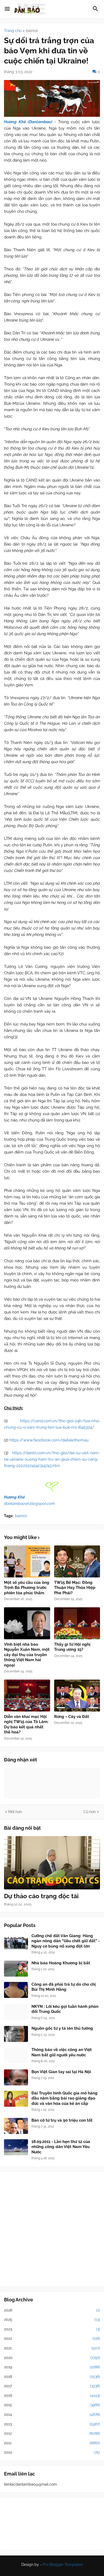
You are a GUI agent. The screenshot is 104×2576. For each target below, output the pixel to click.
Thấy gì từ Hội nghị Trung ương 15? (72, 1647)
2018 (52, 2377)
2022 (52, 2338)
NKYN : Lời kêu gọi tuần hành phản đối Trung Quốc (65, 2009)
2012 (52, 2433)
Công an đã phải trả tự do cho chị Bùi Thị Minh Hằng (64, 1987)
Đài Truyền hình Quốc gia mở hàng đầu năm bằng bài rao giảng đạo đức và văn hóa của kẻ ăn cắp (65, 2098)
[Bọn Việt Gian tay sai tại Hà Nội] (16, 2077)
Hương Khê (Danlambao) (28, 122)
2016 (52, 2395)
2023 (52, 2329)
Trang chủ (13, 31)
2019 (52, 2367)
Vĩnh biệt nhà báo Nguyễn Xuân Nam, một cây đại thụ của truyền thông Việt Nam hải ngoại (27, 1655)
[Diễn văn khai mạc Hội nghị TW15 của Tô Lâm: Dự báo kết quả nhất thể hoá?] (27, 1696)
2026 (52, 2310)
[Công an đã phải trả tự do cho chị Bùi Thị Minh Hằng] (16, 1990)
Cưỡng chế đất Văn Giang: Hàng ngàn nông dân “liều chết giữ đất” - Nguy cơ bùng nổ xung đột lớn (66, 1941)
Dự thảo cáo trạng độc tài (41, 1896)
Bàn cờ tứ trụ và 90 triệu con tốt (62, 2120)
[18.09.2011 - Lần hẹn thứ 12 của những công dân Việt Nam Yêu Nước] (16, 2147)
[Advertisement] (52, 2229)
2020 (52, 2358)
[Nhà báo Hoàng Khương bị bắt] (16, 1969)
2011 (52, 2443)
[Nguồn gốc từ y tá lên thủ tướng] (16, 2034)
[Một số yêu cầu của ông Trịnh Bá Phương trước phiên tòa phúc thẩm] (27, 1561)
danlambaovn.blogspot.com (29, 1504)
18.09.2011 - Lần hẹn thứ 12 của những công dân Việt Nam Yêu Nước (61, 2147)
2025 (52, 2319)
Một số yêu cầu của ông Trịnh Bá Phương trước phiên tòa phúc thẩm (27, 1588)
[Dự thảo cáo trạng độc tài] (52, 1863)
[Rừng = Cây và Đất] (77, 1696)
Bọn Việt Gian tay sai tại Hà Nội (61, 2072)
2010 (52, 2452)
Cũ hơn (90, 1812)
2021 (52, 2348)
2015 (52, 2405)
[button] (7, 9)
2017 (52, 2386)
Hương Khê (14, 1497)
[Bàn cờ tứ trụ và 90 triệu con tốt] (16, 2126)
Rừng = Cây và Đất (72, 1717)
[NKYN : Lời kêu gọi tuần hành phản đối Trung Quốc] (16, 2012)
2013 (52, 2424)
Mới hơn (15, 1812)
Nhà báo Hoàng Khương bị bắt (61, 1963)
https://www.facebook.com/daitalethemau (49, 1440)
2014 (52, 2414)
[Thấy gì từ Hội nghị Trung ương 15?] (77, 1623)
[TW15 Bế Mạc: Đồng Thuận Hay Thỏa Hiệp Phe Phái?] (77, 1561)
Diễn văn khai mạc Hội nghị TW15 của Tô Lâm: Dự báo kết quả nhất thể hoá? (26, 1724)
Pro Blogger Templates (63, 2565)
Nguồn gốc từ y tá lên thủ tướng (62, 2028)
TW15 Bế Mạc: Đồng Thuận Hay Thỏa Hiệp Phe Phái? (75, 1588)
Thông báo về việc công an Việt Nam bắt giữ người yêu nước (62, 2052)
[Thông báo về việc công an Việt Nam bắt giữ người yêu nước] (16, 2055)
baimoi (32, 31)
